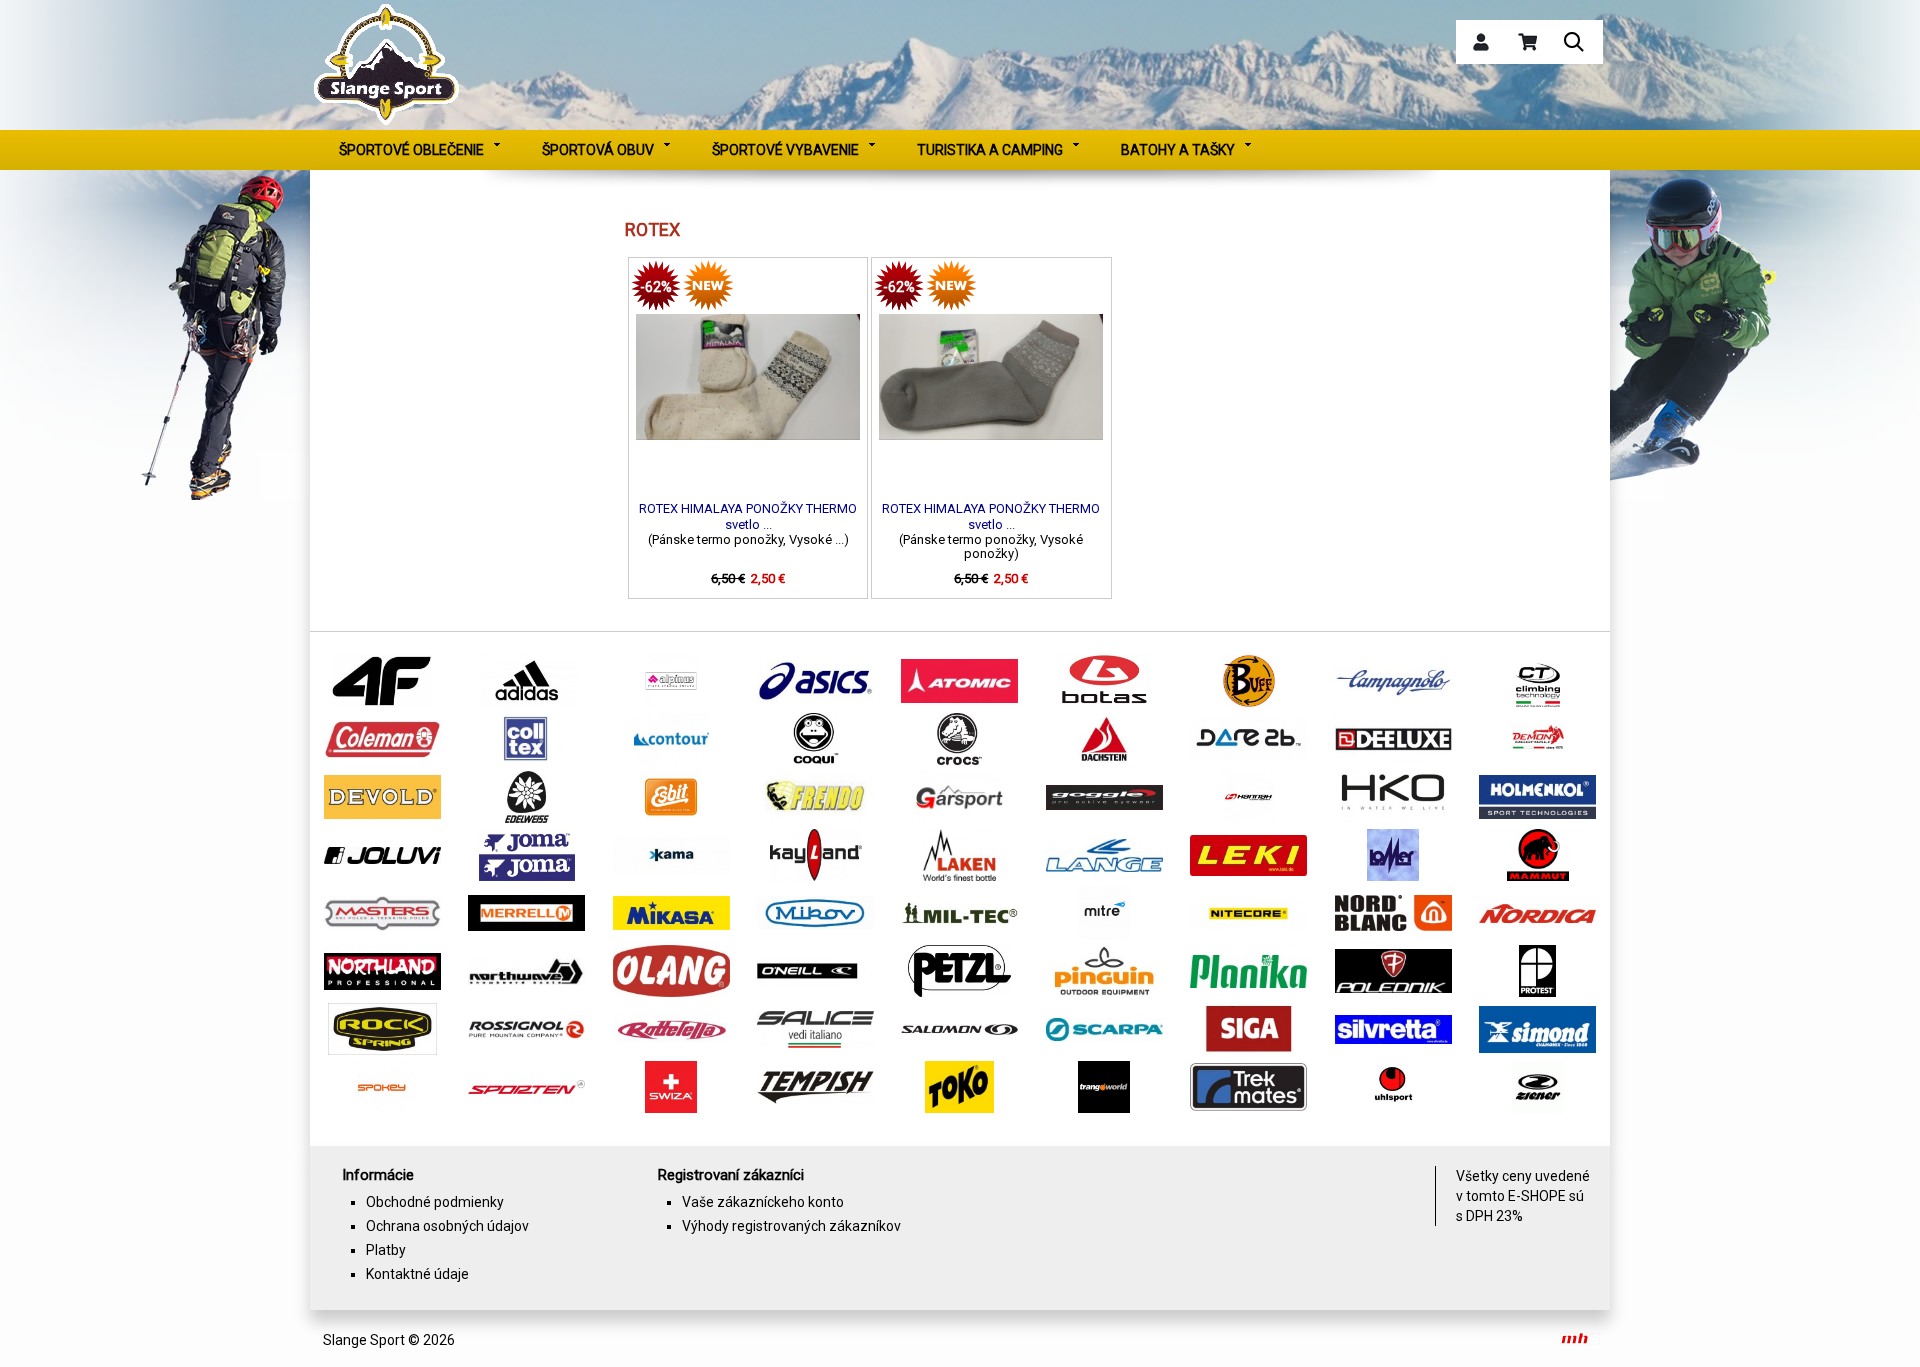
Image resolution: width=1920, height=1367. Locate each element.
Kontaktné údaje (417, 1274)
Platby (386, 1250)
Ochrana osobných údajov (447, 1226)
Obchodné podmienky (435, 1202)
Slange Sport (364, 1340)
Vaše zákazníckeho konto (763, 1202)
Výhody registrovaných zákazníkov (791, 1226)
